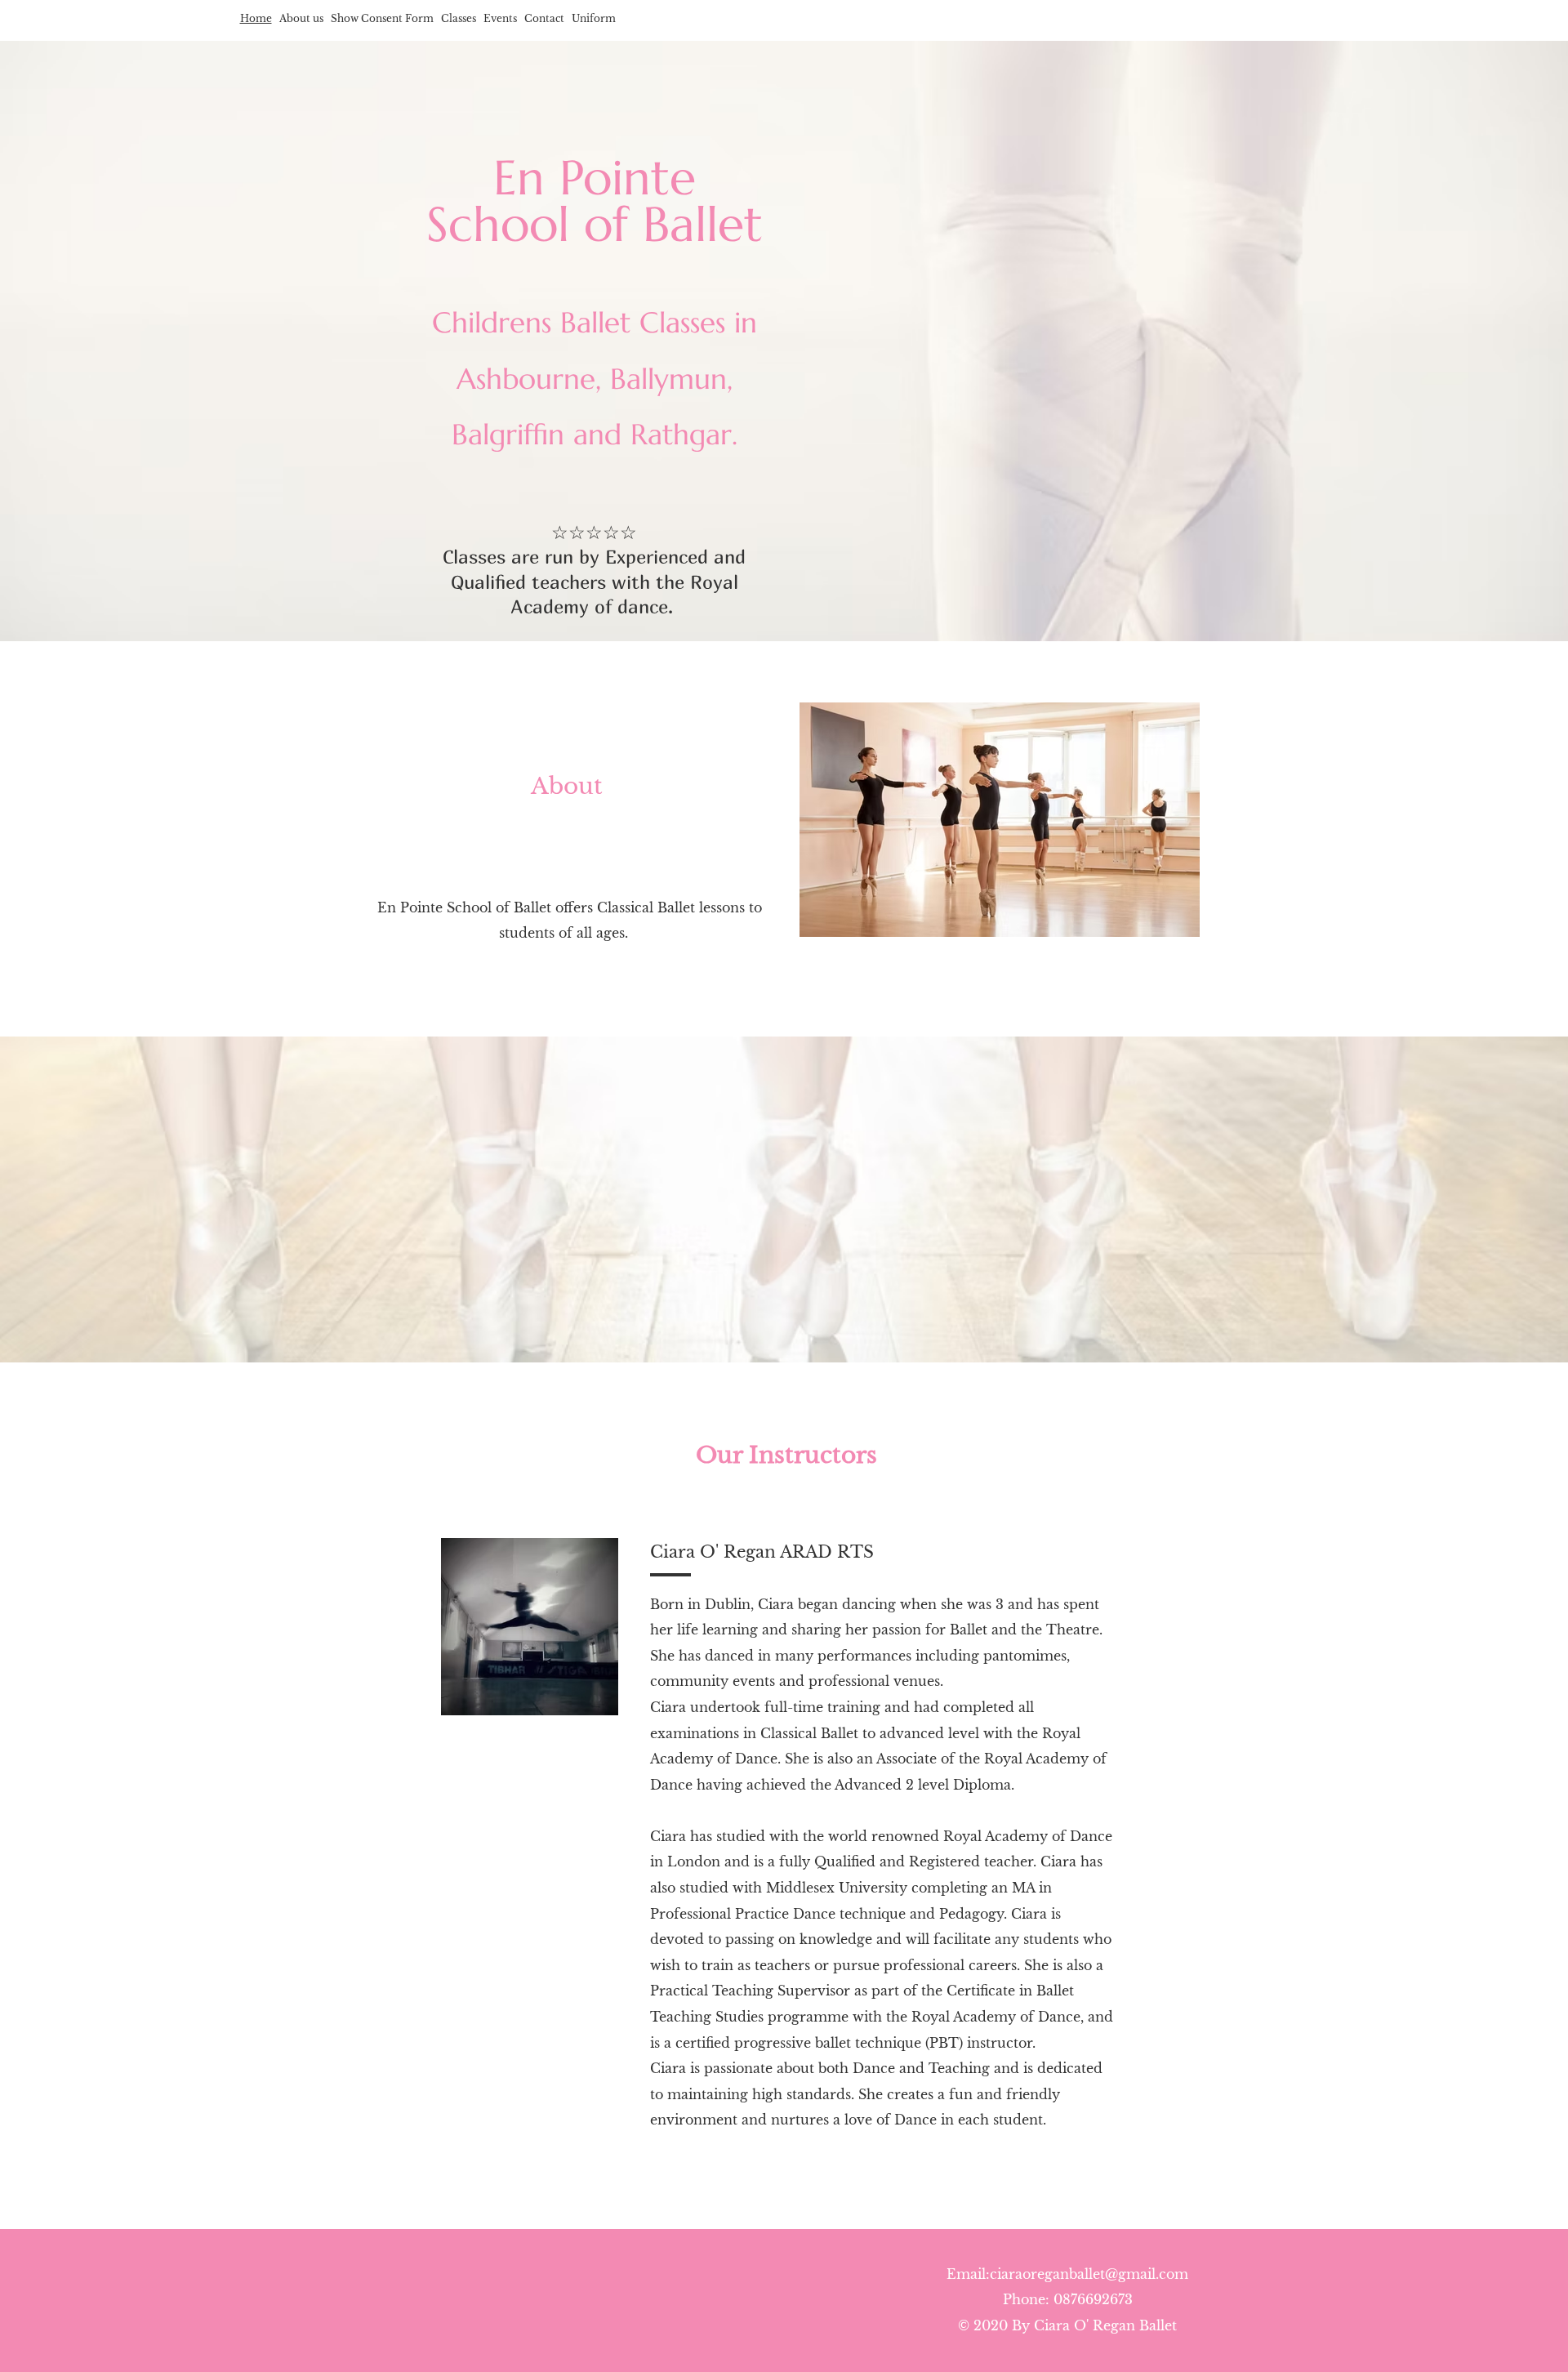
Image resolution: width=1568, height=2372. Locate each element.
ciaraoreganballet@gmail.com (1089, 2274)
